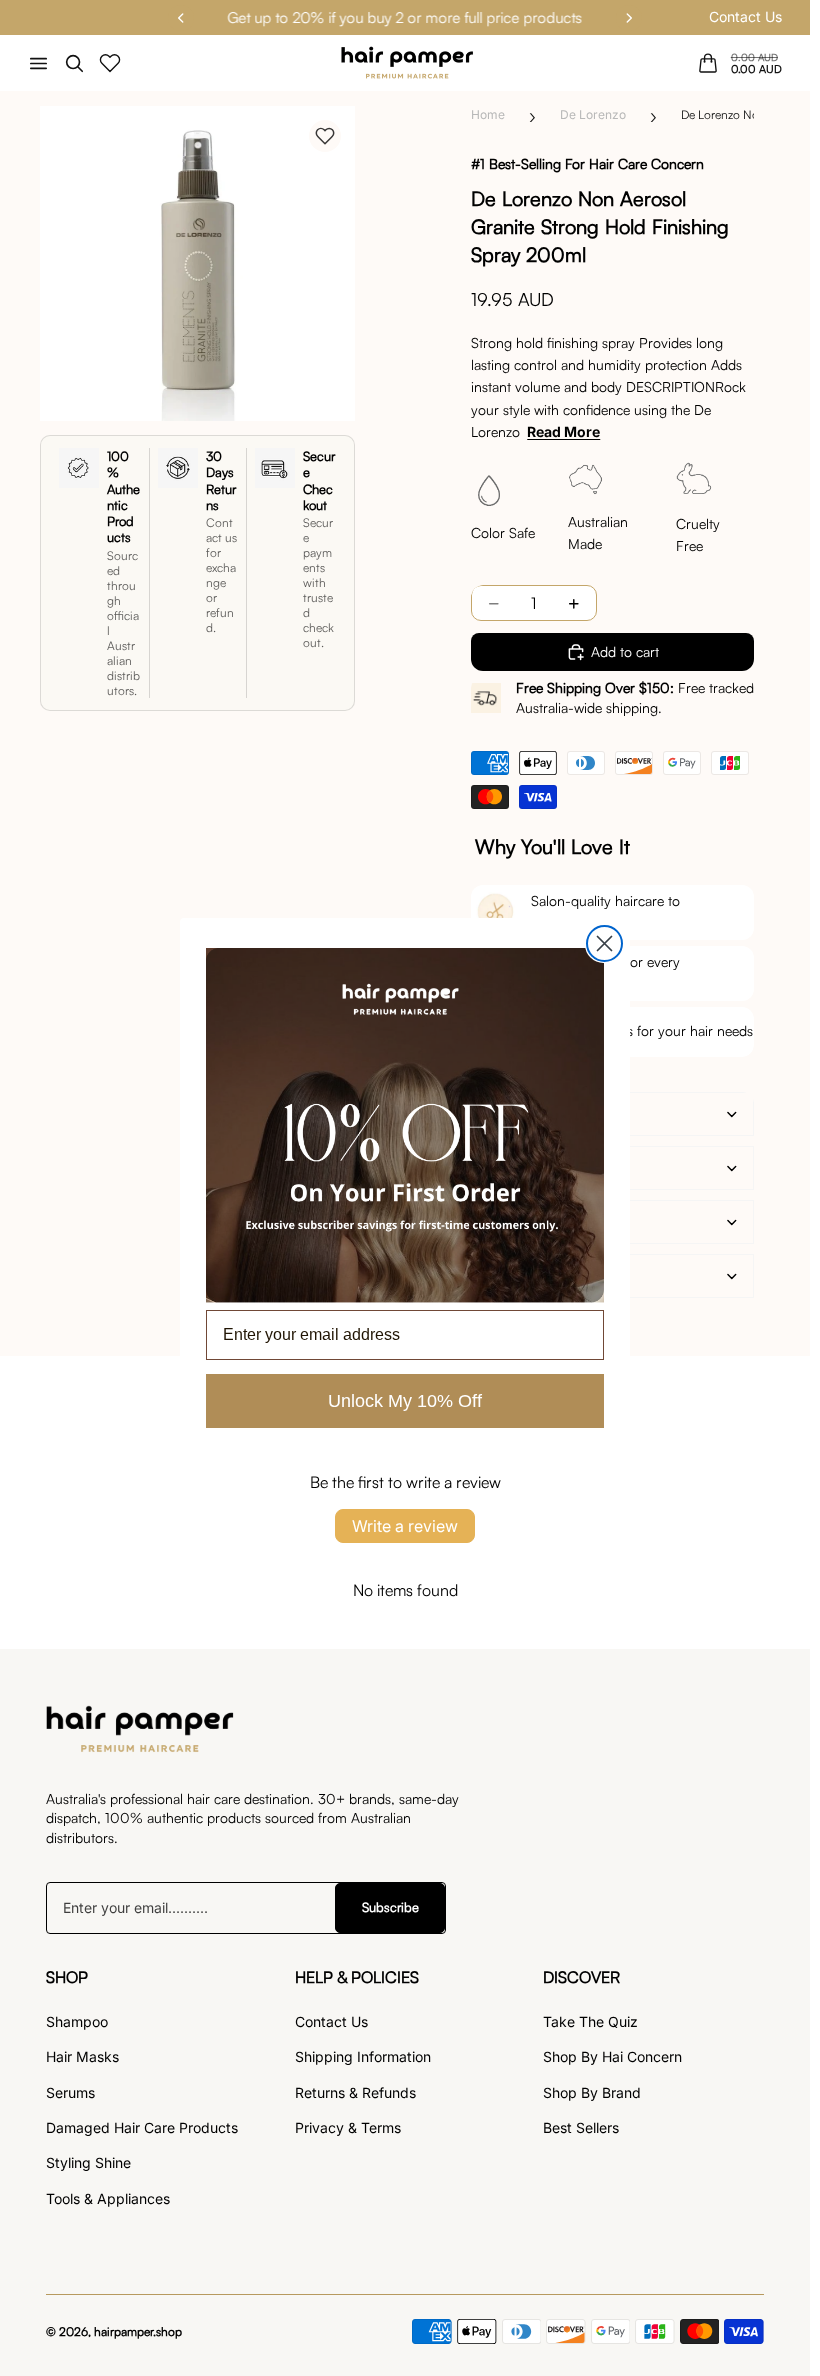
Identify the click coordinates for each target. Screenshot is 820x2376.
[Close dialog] (604, 943)
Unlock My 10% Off (405, 1401)
